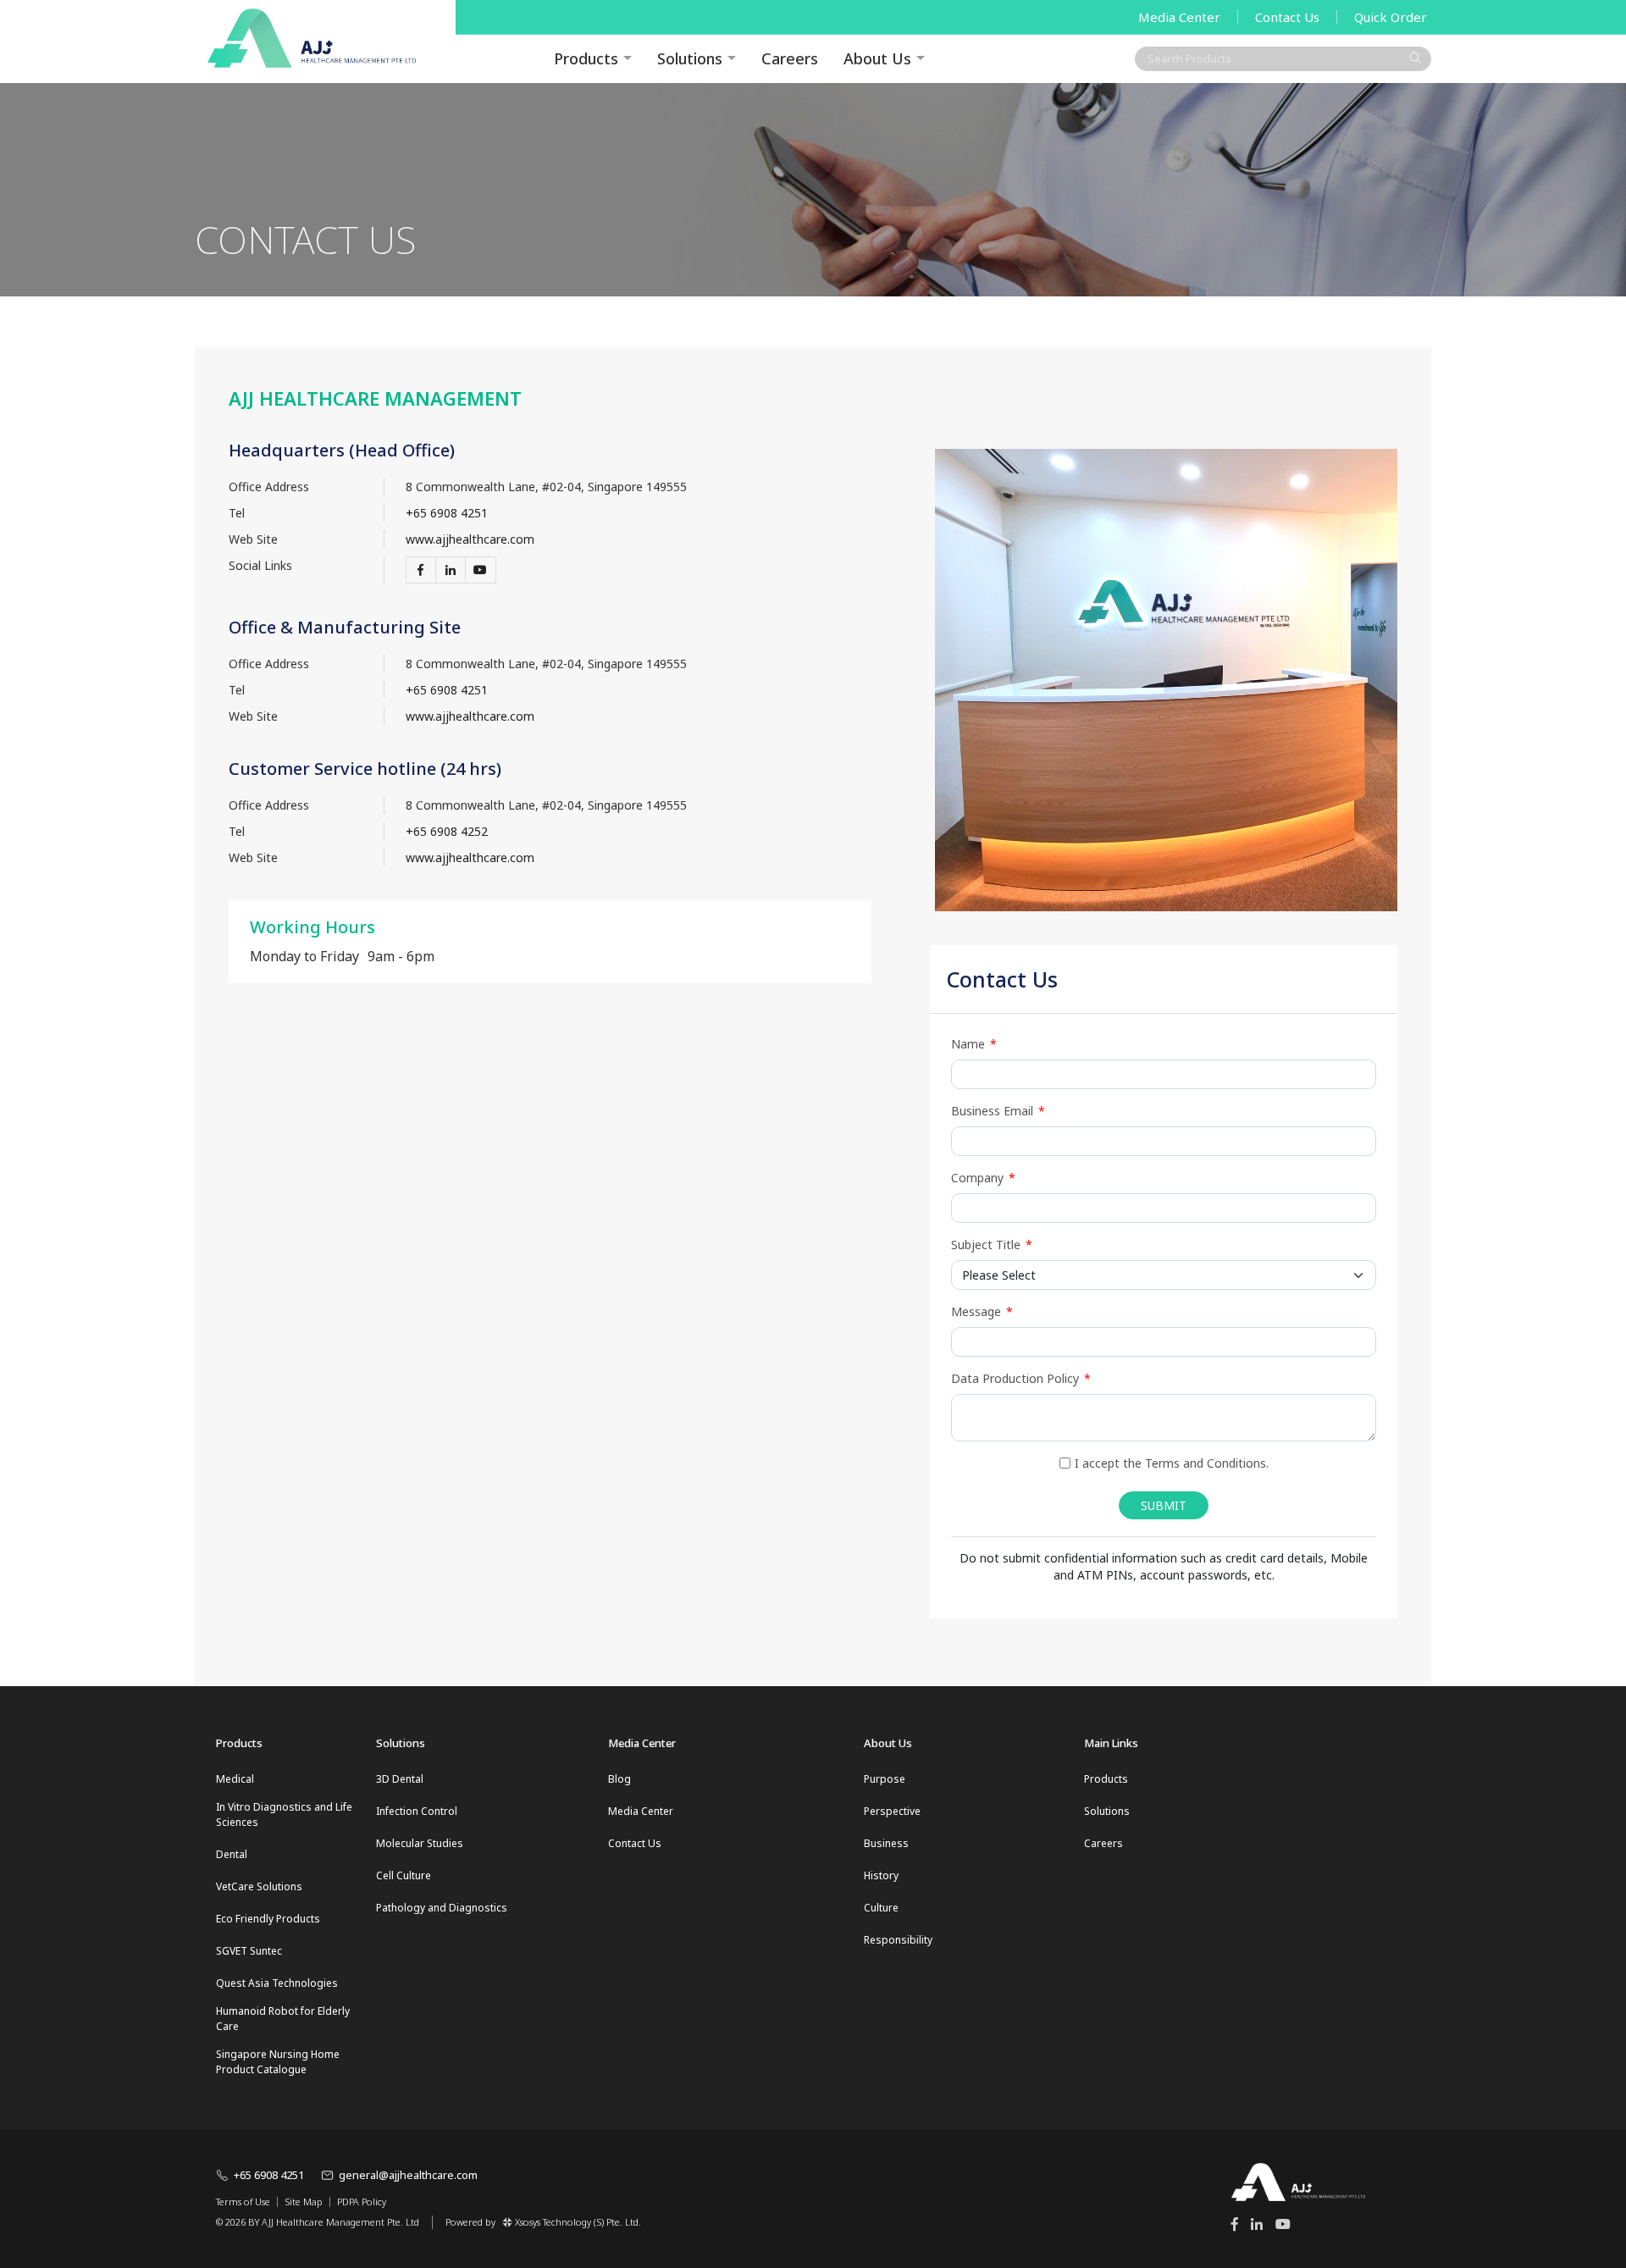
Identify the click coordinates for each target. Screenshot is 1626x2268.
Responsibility (898, 1940)
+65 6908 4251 (447, 513)
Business (886, 1843)
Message (982, 1311)
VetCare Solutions (259, 1886)
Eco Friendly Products (268, 1919)
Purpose (885, 1779)
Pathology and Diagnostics (442, 1908)
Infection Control (417, 1811)
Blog (619, 1779)
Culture (881, 1908)
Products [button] (586, 58)
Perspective (892, 1811)
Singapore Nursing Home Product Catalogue (278, 2062)
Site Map (304, 2202)
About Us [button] (877, 58)
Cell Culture (404, 1875)
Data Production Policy (1021, 1378)
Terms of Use (243, 2202)
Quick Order (1391, 17)
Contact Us (1287, 17)
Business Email (998, 1111)
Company (983, 1178)
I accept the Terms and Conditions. (1172, 1463)
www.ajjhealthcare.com (470, 539)
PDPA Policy (362, 2202)
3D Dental (400, 1779)
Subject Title (992, 1245)
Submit (1164, 1505)
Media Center (1179, 17)
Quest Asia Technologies (277, 1983)
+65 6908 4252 (447, 831)
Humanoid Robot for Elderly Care (283, 2019)
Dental (232, 1854)
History (881, 1875)
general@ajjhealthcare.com (408, 2175)
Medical (235, 1779)
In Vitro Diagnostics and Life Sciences (284, 1814)
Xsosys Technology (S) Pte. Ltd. (578, 2222)
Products (1106, 1779)
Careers (790, 58)
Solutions (690, 58)
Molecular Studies (420, 1843)
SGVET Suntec (249, 1951)
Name (974, 1044)
